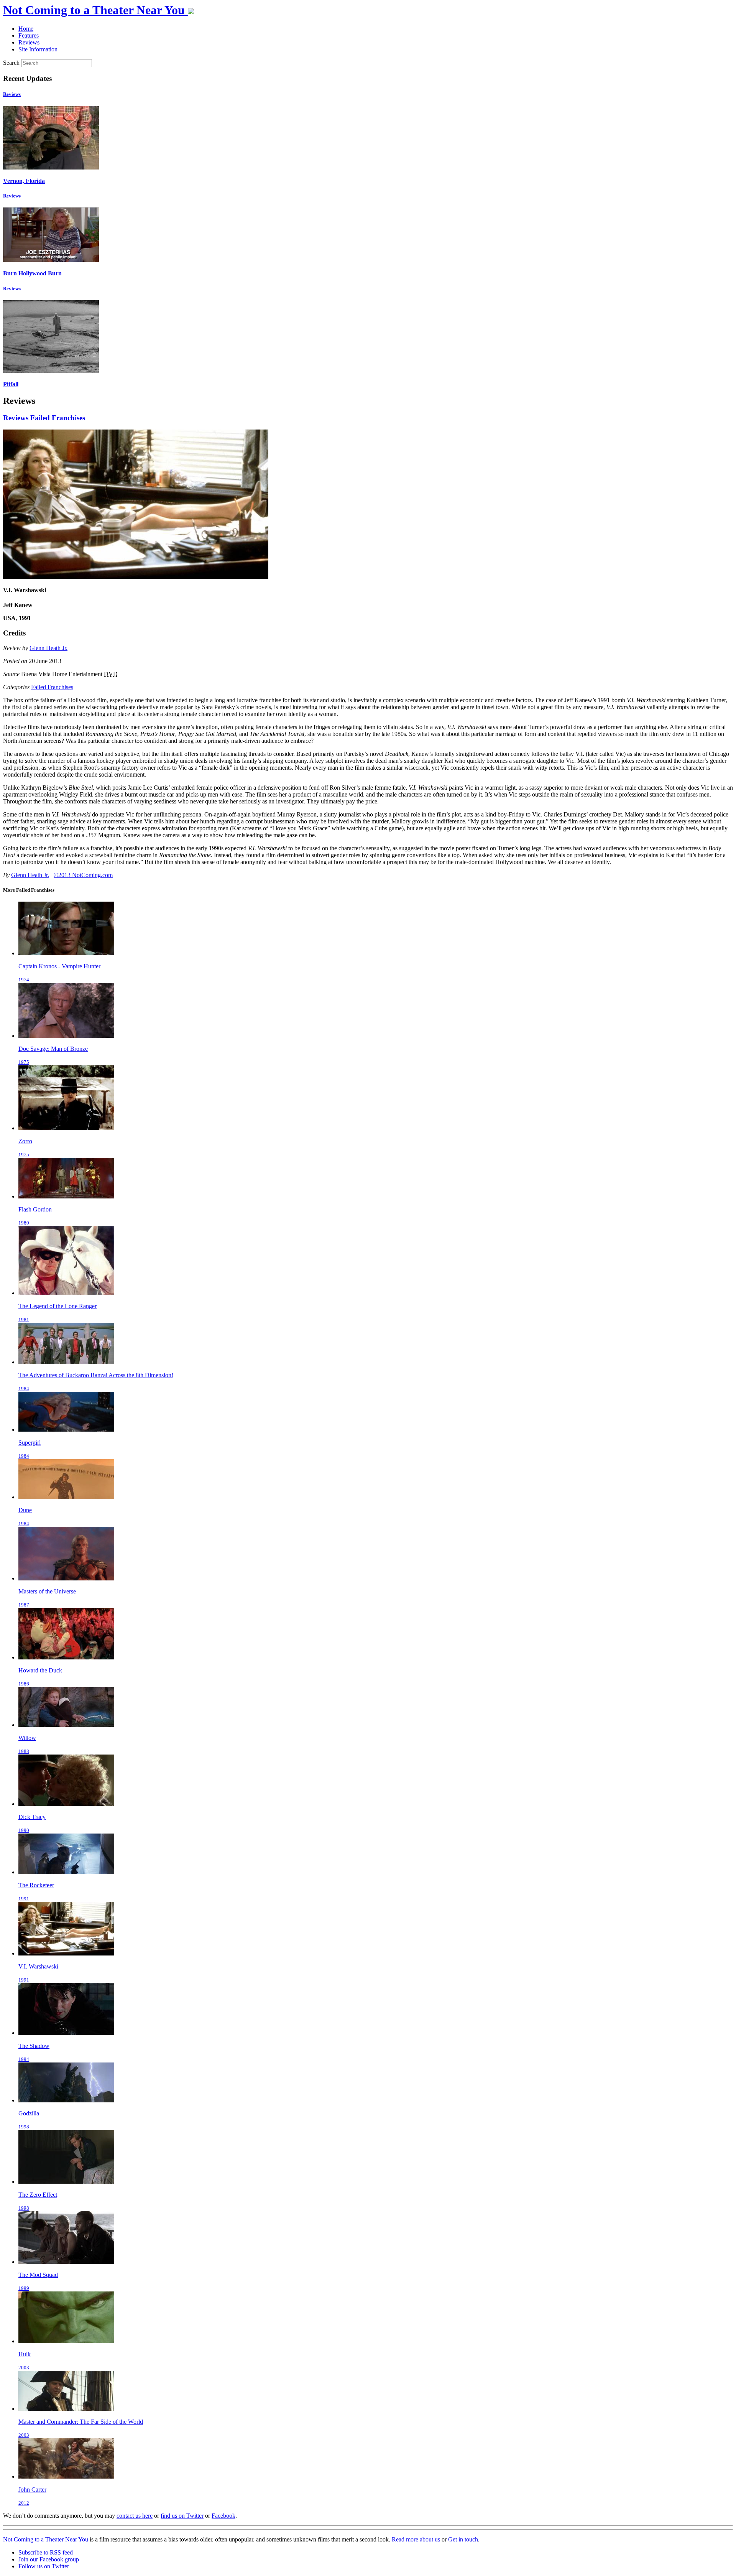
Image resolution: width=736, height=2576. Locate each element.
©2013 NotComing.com (83, 875)
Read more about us (416, 2539)
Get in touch (463, 2539)
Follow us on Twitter (44, 2566)
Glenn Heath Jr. (48, 648)
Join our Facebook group (49, 2559)
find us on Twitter (182, 2516)
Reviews (12, 94)
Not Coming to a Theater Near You (46, 2539)
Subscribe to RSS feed (46, 2552)
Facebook (223, 2516)
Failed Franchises (58, 418)
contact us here (135, 2516)
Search (11, 63)
